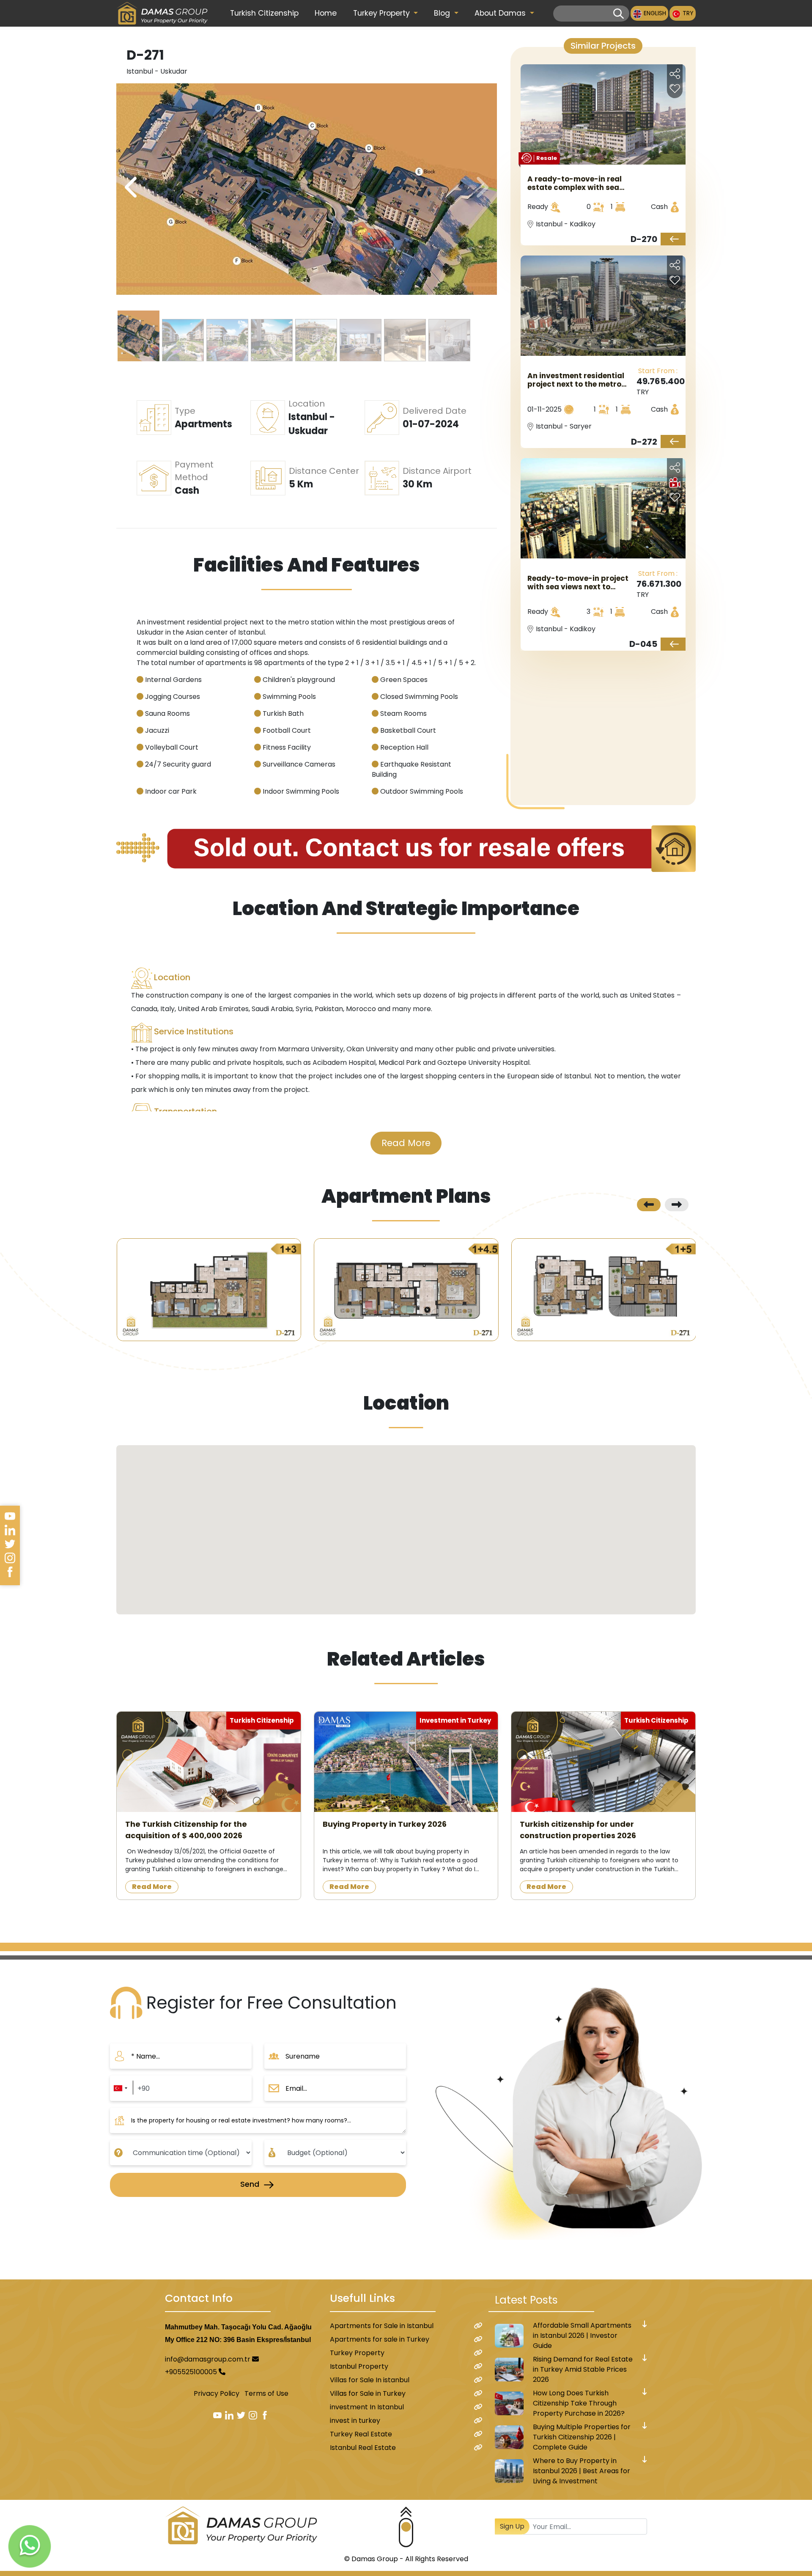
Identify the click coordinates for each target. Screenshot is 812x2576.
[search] (619, 14)
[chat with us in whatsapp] (30, 2546)
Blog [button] (443, 13)
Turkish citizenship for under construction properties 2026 (578, 1830)
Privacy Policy (217, 2393)
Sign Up (512, 2526)
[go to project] (673, 239)
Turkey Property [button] (383, 13)
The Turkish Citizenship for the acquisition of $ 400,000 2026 (186, 1830)
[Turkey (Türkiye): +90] (120, 2088)
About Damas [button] (501, 13)
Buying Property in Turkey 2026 (385, 1824)
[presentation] (481, 188)
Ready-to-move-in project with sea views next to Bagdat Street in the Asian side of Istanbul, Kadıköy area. (578, 583)
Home (326, 13)
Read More (406, 1143)
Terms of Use (266, 2393)
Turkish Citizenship (264, 13)
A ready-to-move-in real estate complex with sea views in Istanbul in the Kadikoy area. (575, 183)
